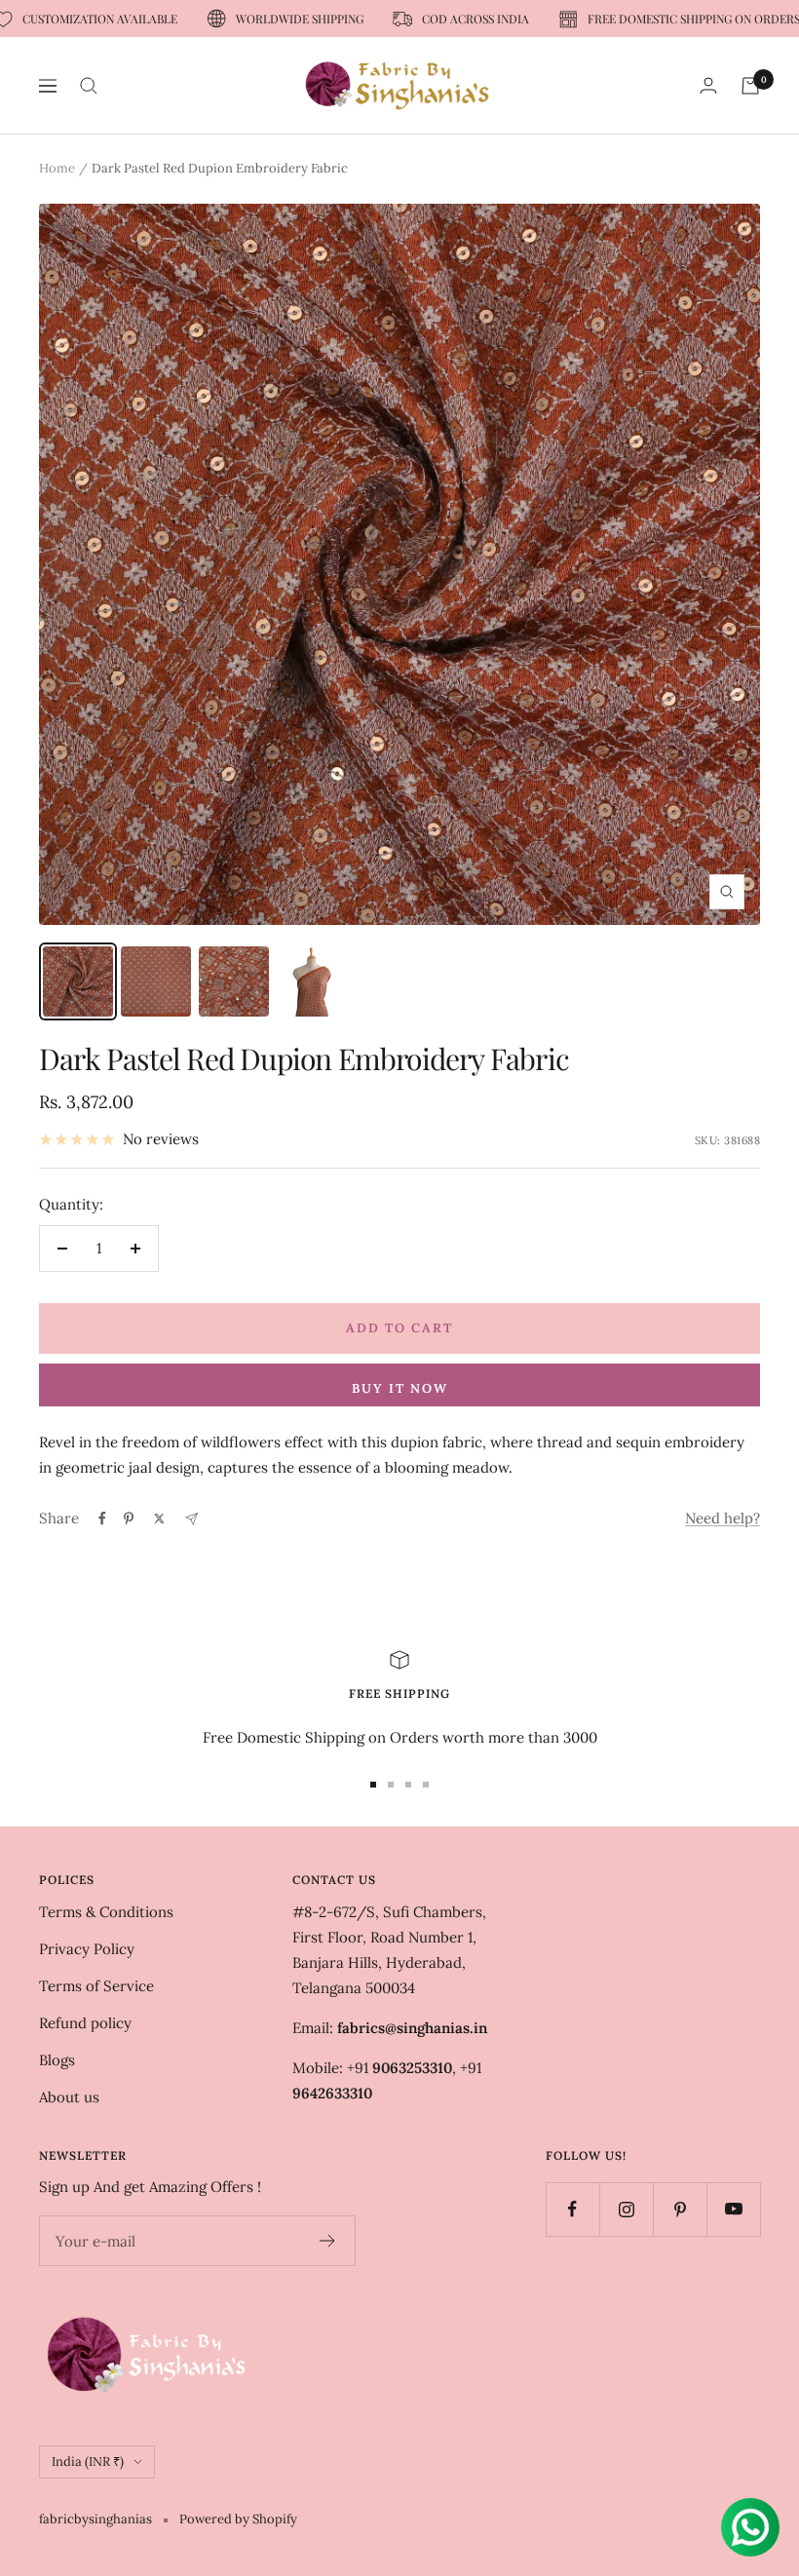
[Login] (708, 85)
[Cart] (750, 86)
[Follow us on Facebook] (572, 2209)
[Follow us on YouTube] (733, 2209)
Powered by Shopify (238, 2519)
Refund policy (85, 2023)
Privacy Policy (87, 1949)
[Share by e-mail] (191, 1519)
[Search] (89, 86)
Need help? (723, 1518)
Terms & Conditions (106, 1912)
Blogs (57, 2060)
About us (69, 2097)
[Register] (328, 2241)
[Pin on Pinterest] (129, 1519)
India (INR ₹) (88, 2461)
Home (57, 168)
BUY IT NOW (400, 1388)
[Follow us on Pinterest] (680, 2209)
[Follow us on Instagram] (626, 2209)
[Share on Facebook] (102, 1519)
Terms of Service (96, 1986)
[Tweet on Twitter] (159, 1519)
